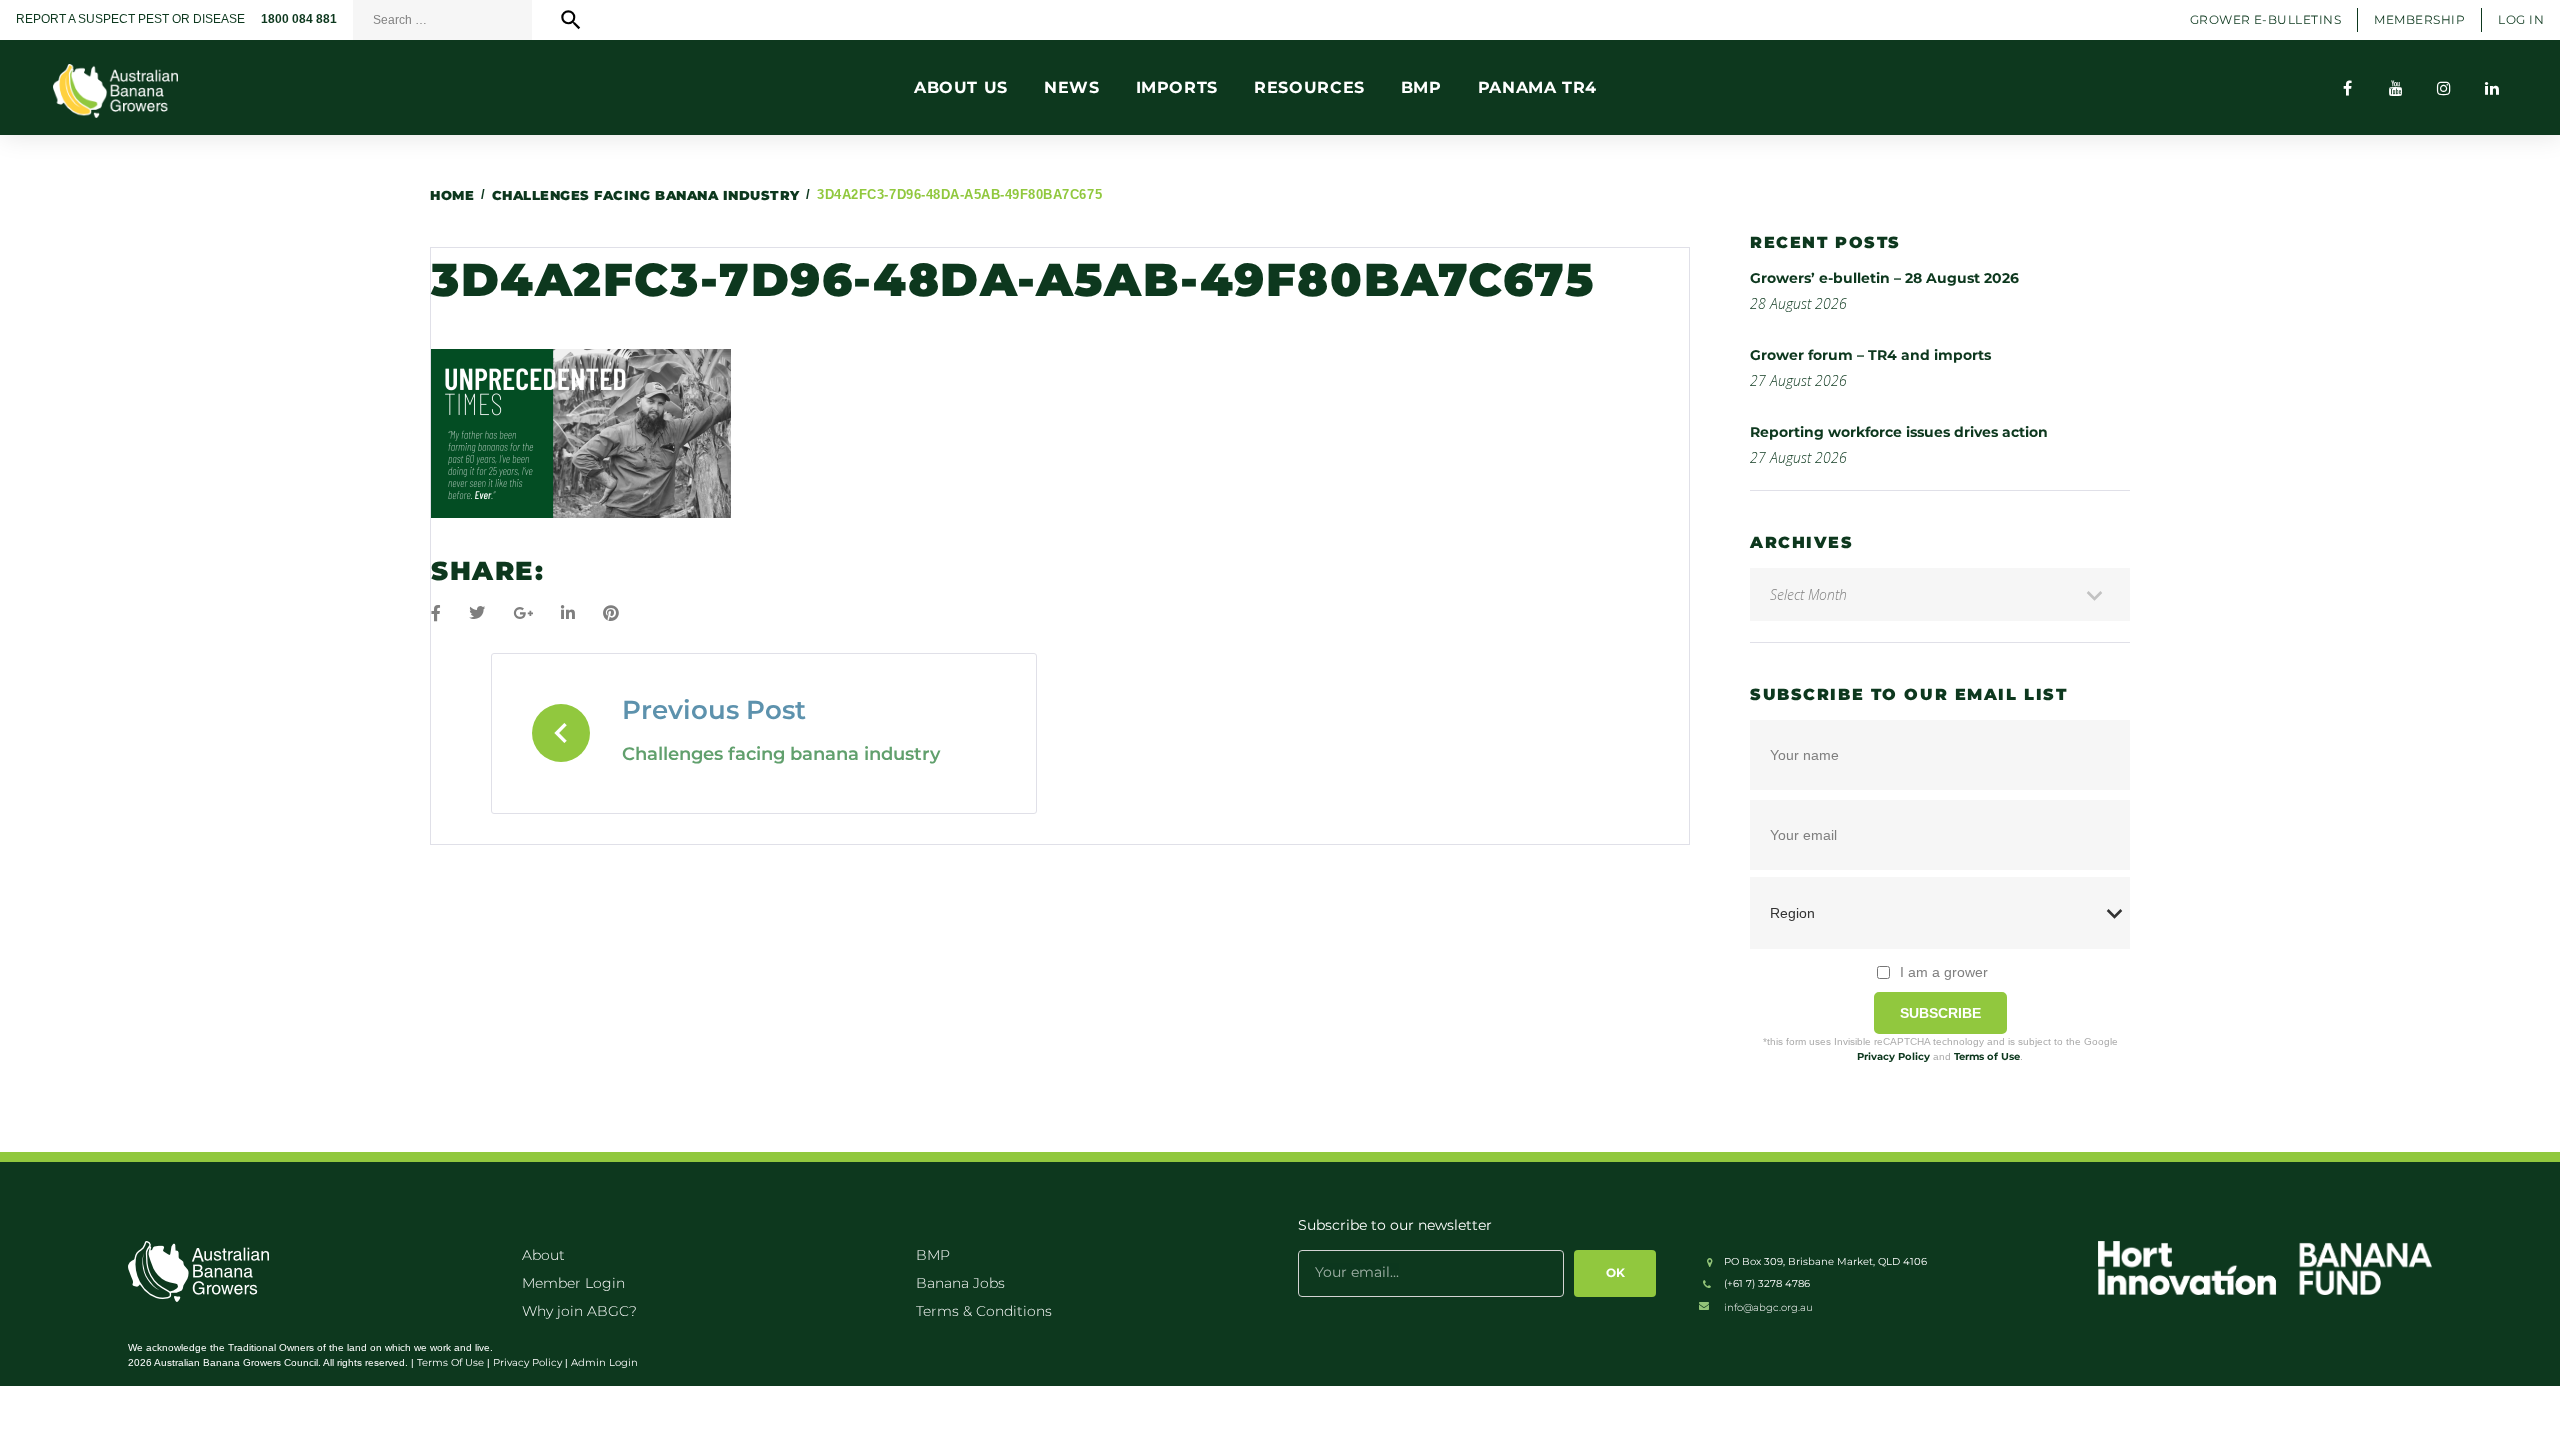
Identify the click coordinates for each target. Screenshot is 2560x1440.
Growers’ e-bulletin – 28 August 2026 (1884, 278)
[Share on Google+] (523, 613)
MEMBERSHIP (2419, 19)
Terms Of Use (450, 1362)
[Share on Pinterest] (611, 613)
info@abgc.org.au (1768, 1307)
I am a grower (1944, 972)
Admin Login (604, 1362)
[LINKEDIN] (2492, 88)
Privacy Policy (1893, 1056)
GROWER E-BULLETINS (2266, 19)
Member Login (573, 1283)
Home (452, 195)
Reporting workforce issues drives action (1899, 432)
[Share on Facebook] (436, 613)
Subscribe (1940, 1013)
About (543, 1255)
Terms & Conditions (984, 1311)
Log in (2521, 19)
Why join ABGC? (579, 1311)
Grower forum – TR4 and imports (1870, 355)
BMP (933, 1255)
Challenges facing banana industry (646, 195)
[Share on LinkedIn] (568, 613)
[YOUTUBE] (2396, 88)
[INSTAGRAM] (2444, 88)
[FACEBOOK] (2348, 88)
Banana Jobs (960, 1283)
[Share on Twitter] (477, 613)
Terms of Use (1987, 1056)
